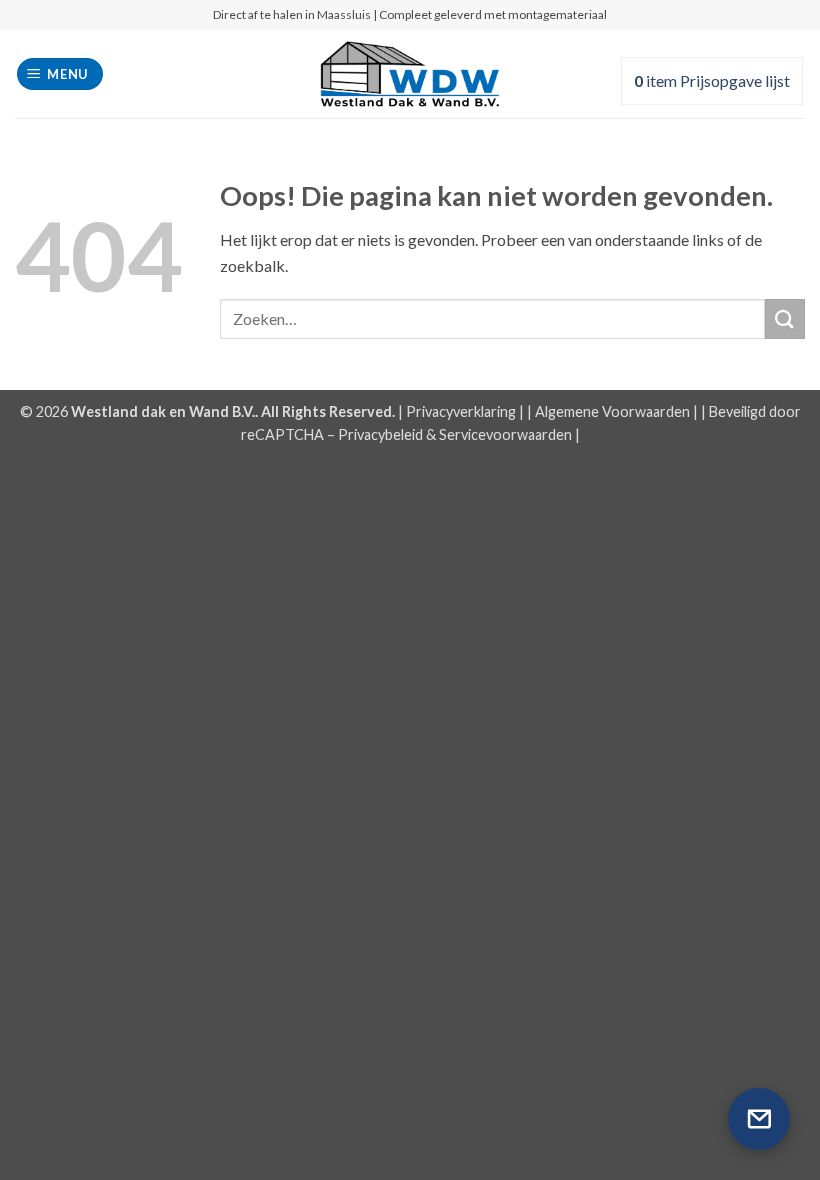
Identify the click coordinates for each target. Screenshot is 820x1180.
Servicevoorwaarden (505, 434)
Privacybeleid (380, 434)
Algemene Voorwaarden (612, 411)
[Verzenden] (785, 318)
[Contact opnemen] (759, 1119)
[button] (60, 74)
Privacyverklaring (461, 411)
